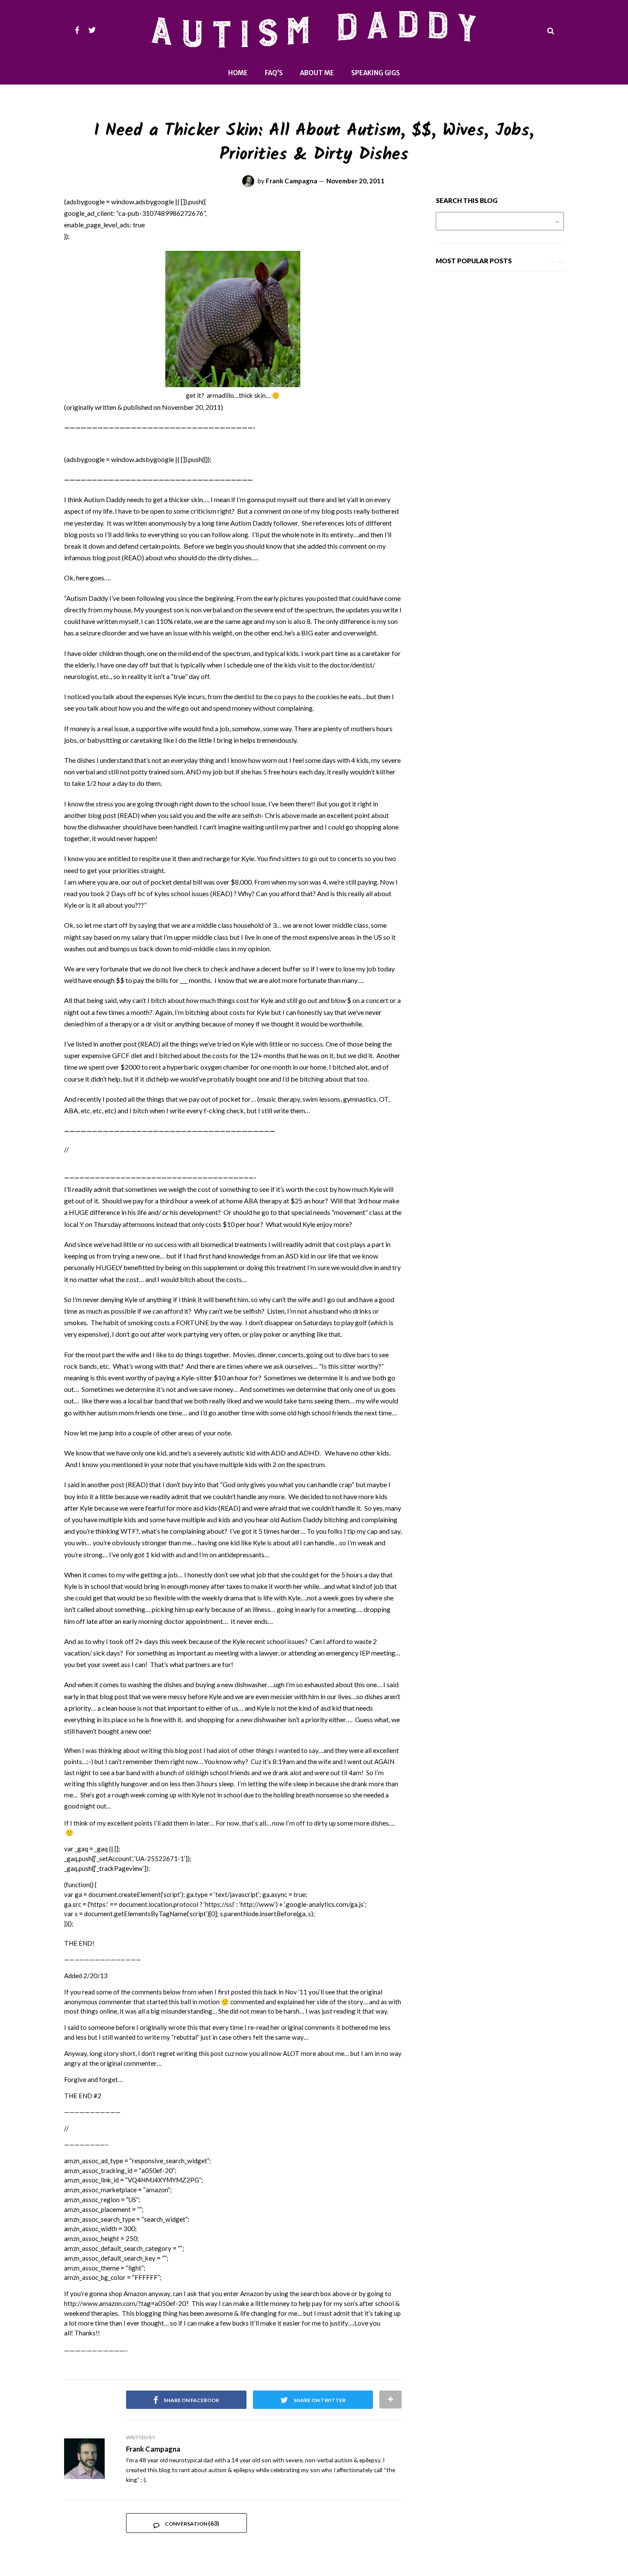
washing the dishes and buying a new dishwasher (198, 1684)
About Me (317, 73)
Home (238, 73)
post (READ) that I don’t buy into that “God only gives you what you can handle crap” (233, 1484)
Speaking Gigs (376, 73)
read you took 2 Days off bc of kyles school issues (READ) (148, 893)
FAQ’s (274, 73)
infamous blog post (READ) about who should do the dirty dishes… (160, 557)
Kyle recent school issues (269, 1641)
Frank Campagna (292, 181)
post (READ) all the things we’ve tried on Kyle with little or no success (223, 1044)
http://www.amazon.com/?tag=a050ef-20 (125, 2303)
